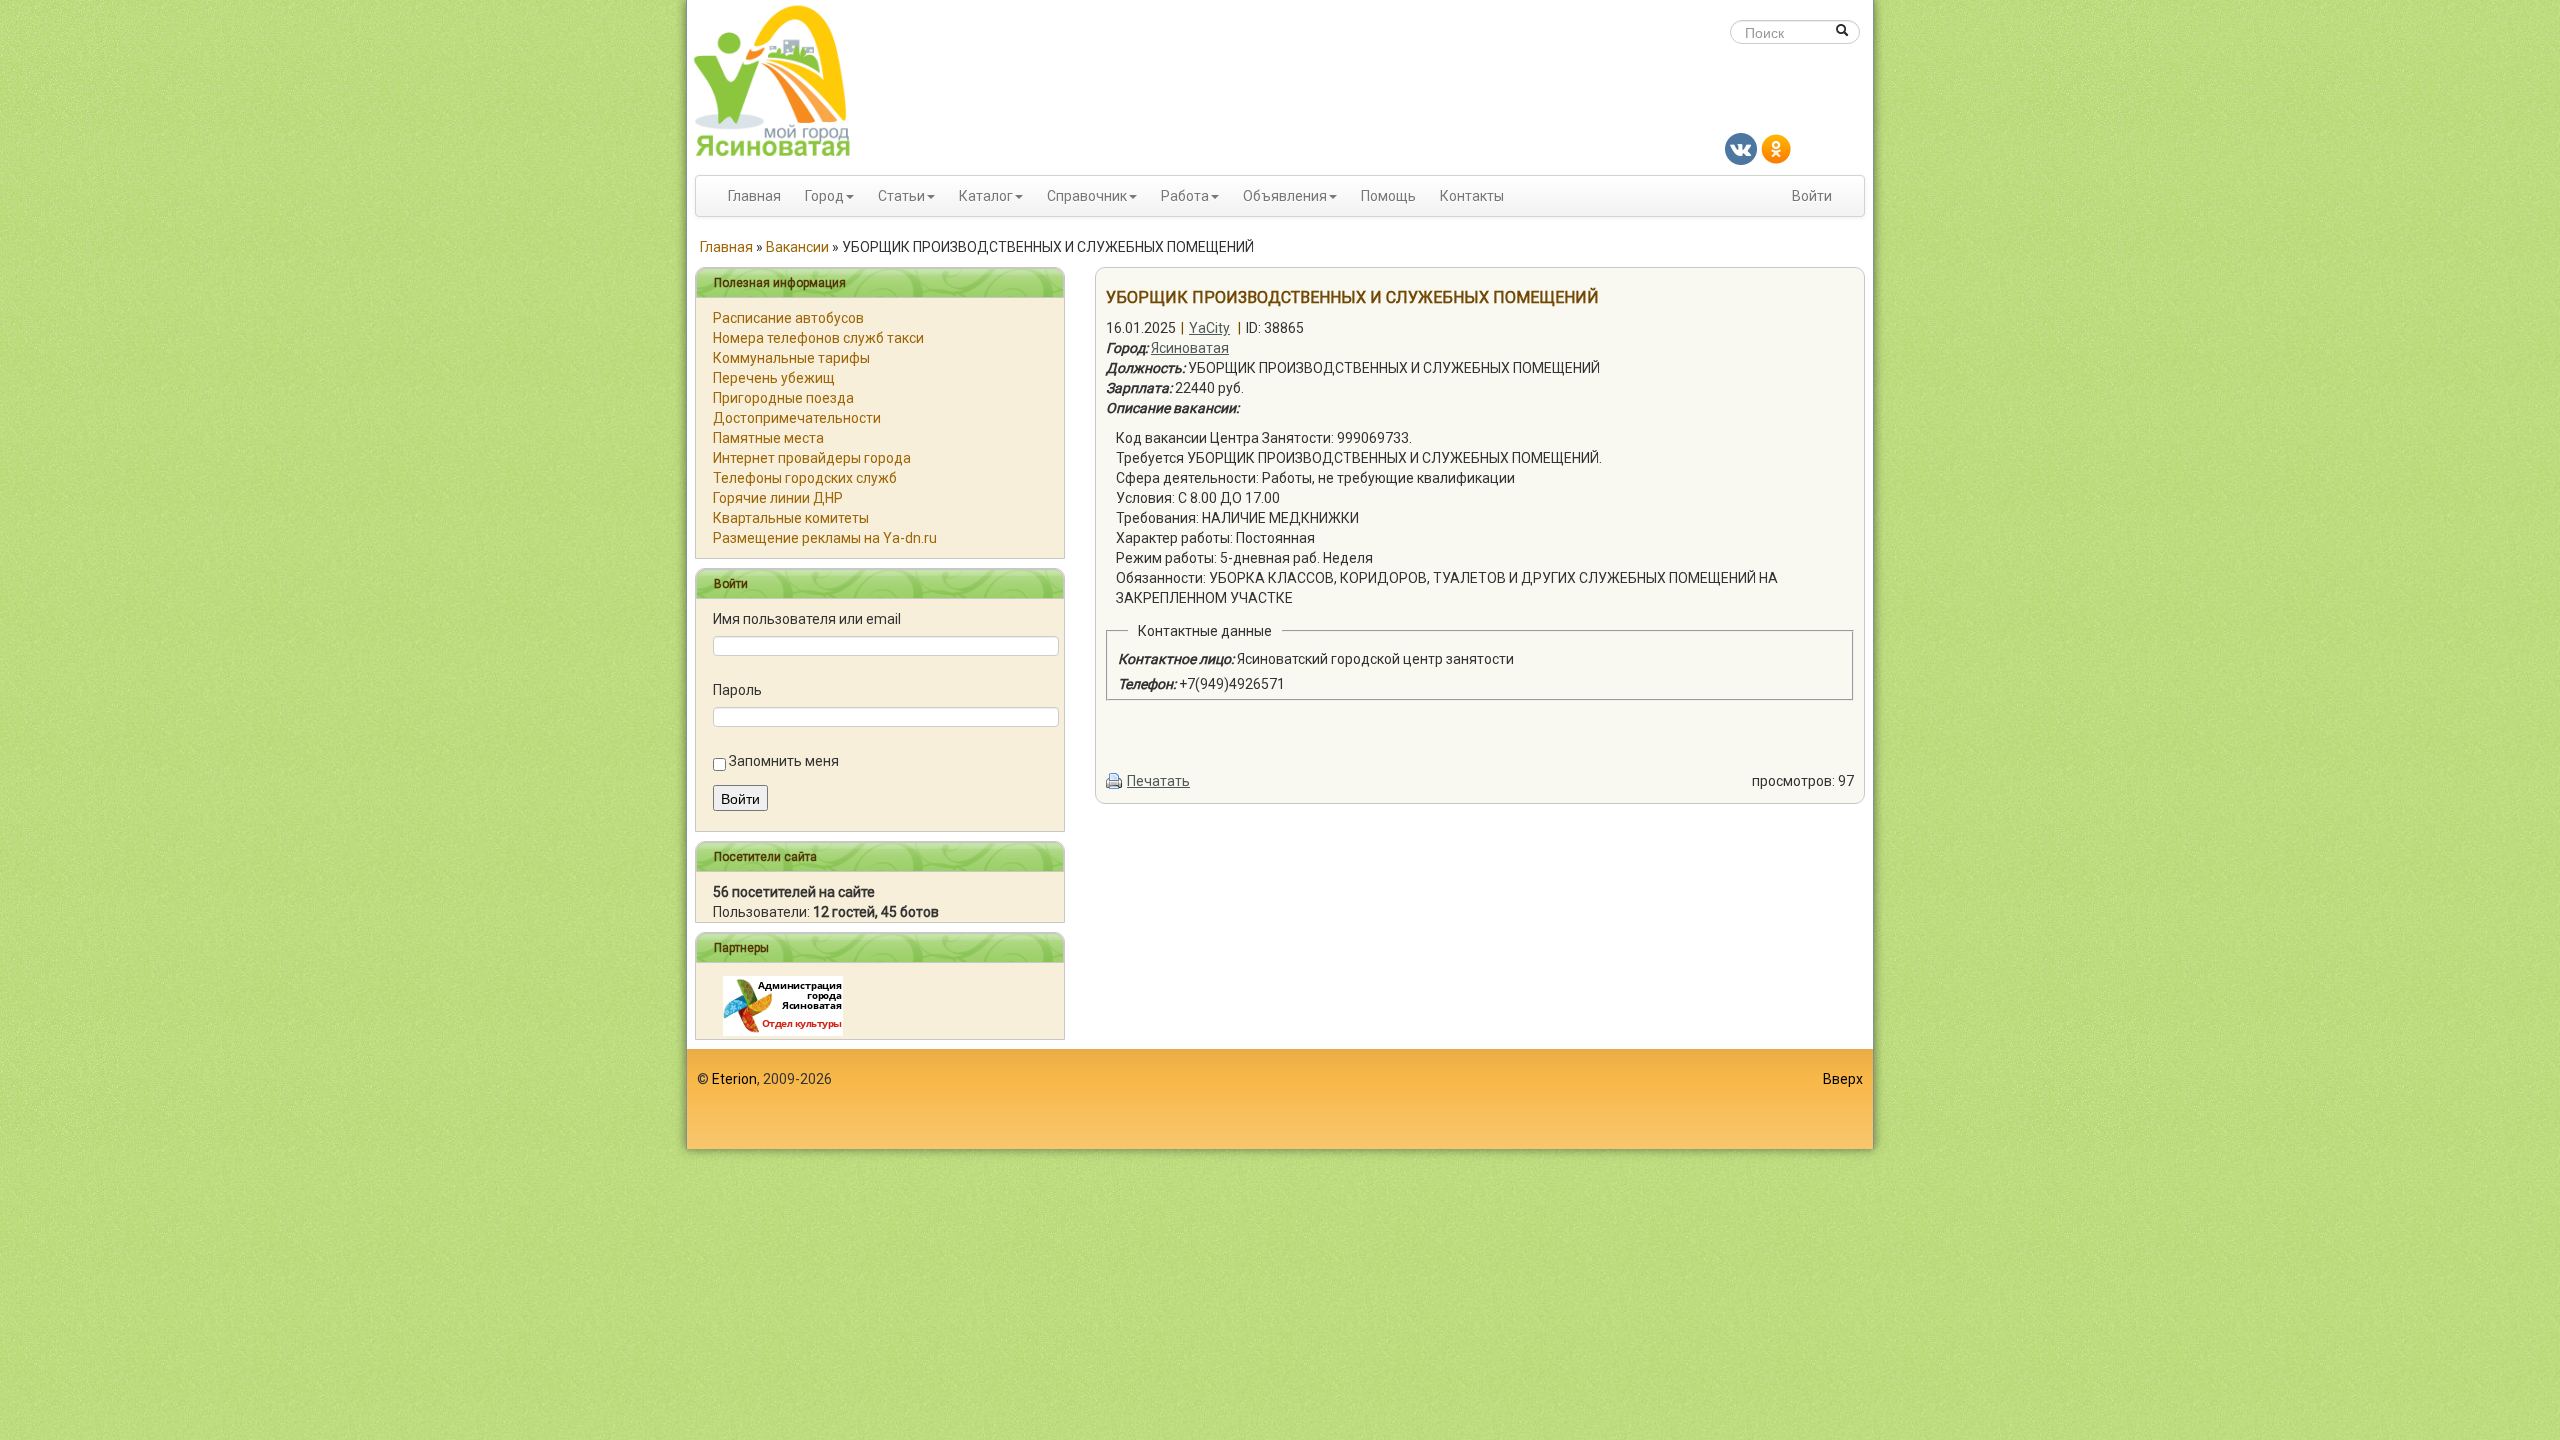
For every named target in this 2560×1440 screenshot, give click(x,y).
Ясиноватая (1190, 348)
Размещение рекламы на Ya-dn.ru (825, 538)
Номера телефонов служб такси (818, 338)
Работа (1185, 196)
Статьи (901, 196)
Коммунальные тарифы (791, 358)
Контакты (1472, 196)
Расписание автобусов (788, 318)
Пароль (737, 690)
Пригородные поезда (783, 398)
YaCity (1209, 328)
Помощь (1388, 196)
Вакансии (797, 247)
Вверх (1843, 1079)
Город (824, 196)
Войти (1812, 196)
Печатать (1158, 781)
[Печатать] (1115, 781)
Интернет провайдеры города (812, 458)
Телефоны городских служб (805, 478)
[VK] (1741, 148)
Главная (754, 196)
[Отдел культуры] (783, 1005)
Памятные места (768, 438)
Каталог (986, 196)
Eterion (734, 1079)
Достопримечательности (797, 418)
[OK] (1776, 148)
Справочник (1087, 196)
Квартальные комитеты (791, 518)
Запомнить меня (784, 761)
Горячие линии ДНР (778, 498)
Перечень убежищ (774, 378)
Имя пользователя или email (807, 619)
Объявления (1285, 196)
